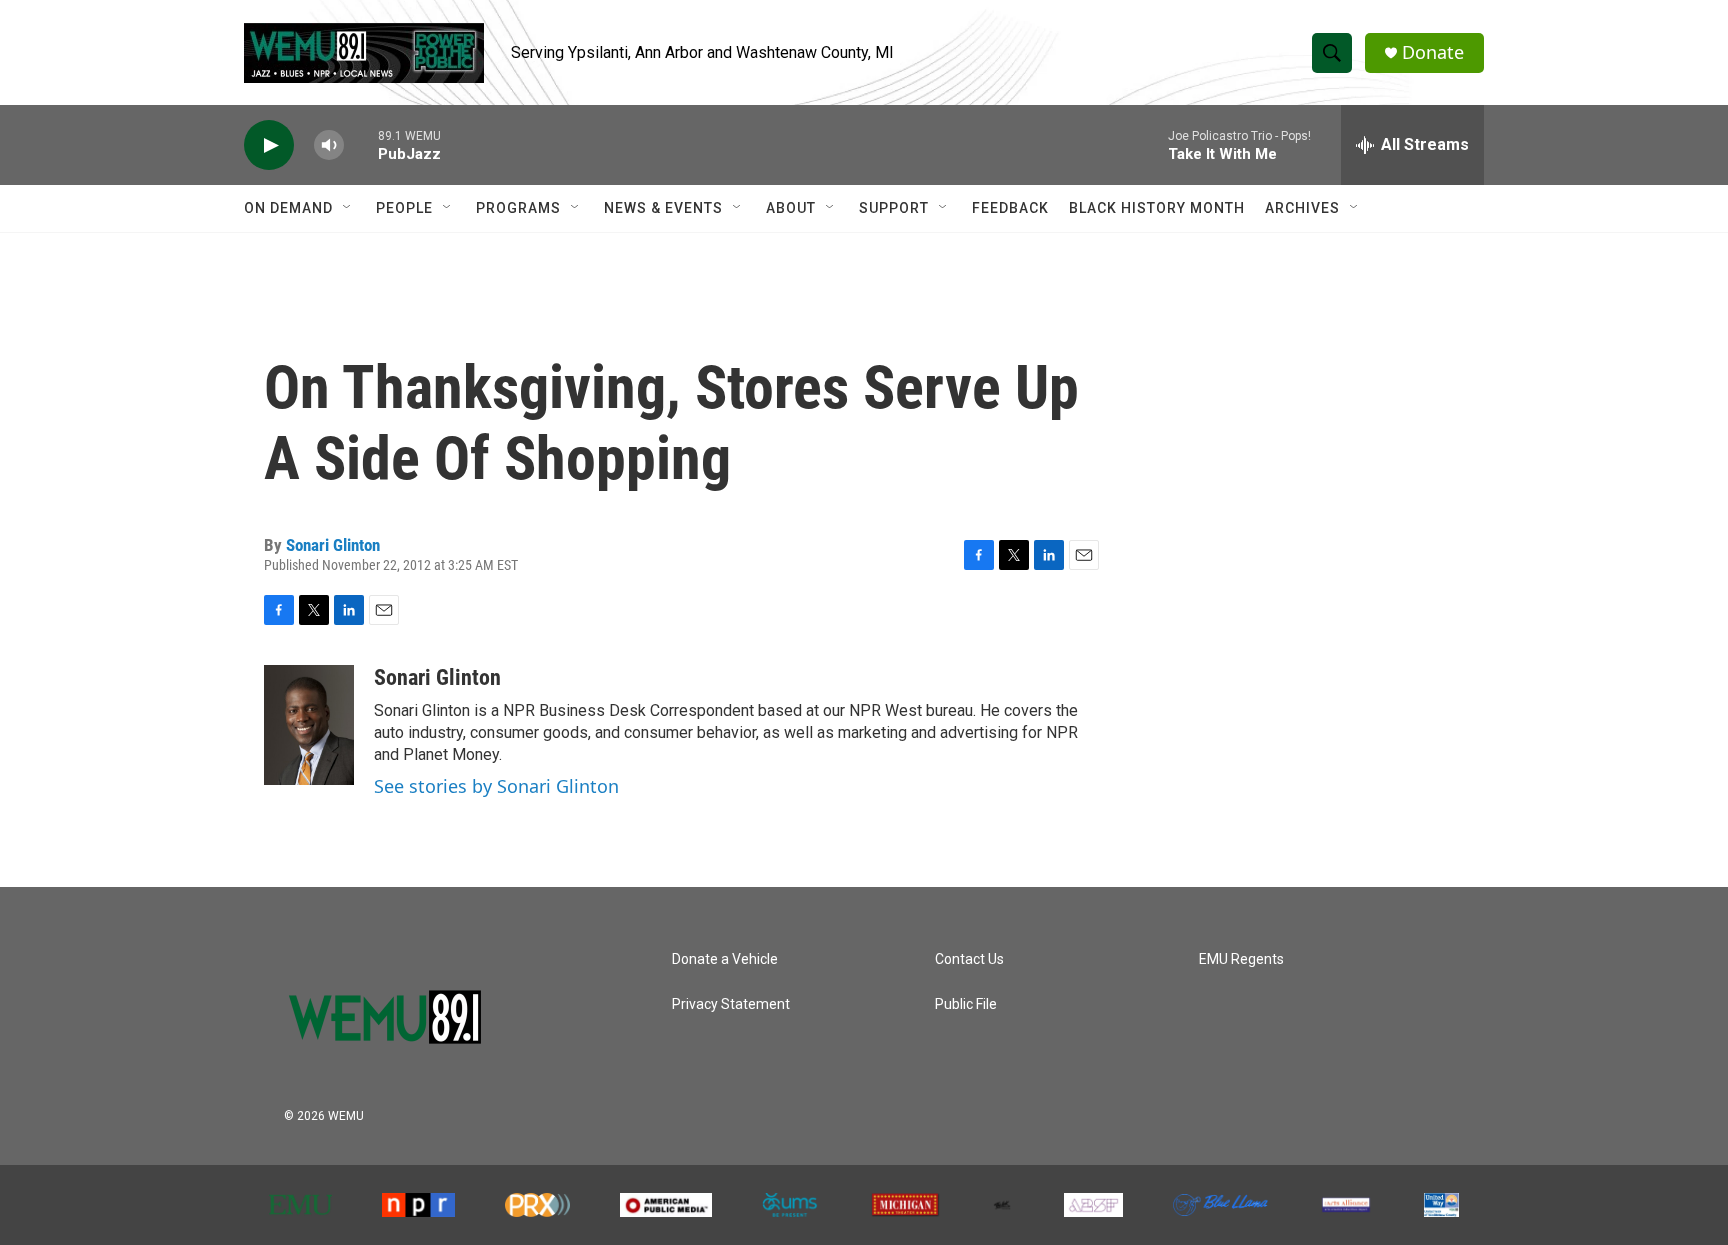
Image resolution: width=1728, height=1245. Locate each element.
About (791, 208)
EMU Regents (1241, 959)
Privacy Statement (731, 1004)
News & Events (663, 208)
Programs (518, 208)
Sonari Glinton (333, 545)
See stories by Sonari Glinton (496, 786)
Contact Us (969, 959)
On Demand (288, 208)
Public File (966, 1004)
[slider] (361, 144)
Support (894, 208)
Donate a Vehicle (725, 959)
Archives (1302, 208)
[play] (269, 145)
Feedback (1010, 208)
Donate (1433, 52)
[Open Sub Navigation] (348, 208)
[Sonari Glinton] (309, 725)
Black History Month (1157, 208)
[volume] (329, 145)
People (404, 208)
